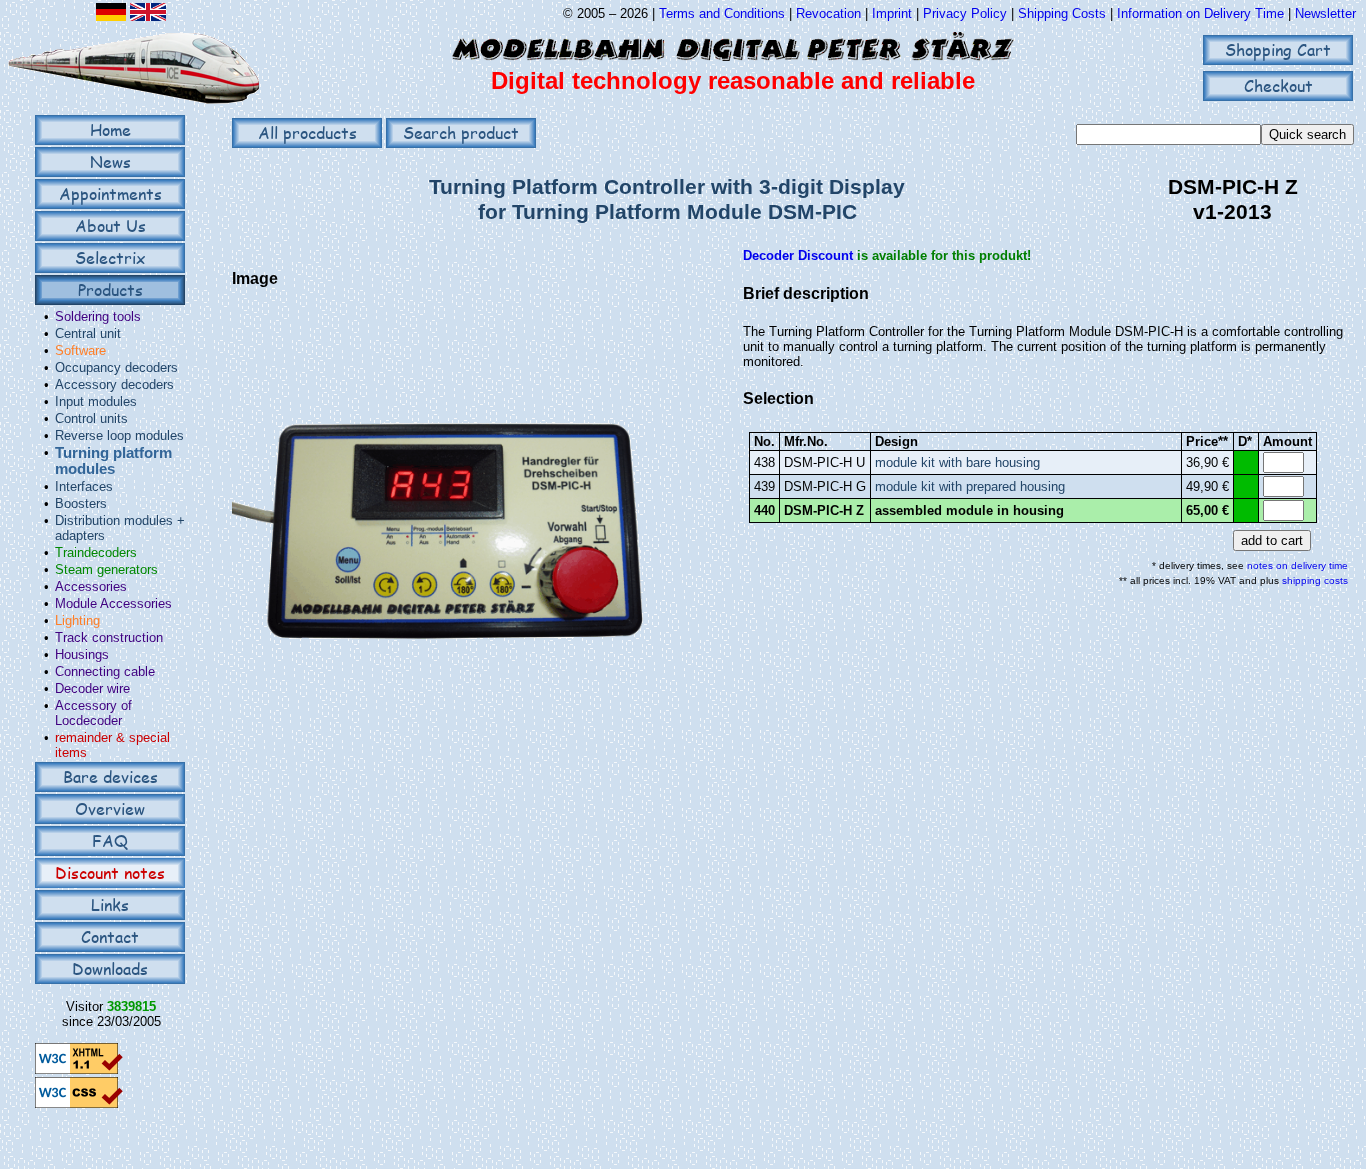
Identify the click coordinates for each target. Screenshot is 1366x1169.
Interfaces (84, 486)
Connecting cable (105, 671)
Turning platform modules (113, 461)
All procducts (307, 132)
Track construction (109, 637)
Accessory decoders (114, 384)
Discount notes (110, 872)
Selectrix (110, 257)
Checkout (1278, 85)
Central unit (88, 333)
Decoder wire (92, 688)
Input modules (96, 401)
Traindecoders (96, 552)
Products (110, 289)
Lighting (77, 620)
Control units (91, 418)
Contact (110, 936)
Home (110, 129)
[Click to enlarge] (453, 746)
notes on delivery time (1297, 565)
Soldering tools (98, 316)
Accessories (91, 586)
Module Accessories (113, 603)
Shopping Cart (1278, 49)
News (110, 161)
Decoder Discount (798, 255)
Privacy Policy (965, 13)
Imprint (892, 13)
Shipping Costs (1062, 13)
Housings (82, 654)
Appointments (110, 193)
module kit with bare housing (957, 462)
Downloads (110, 968)
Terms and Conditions (722, 13)
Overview (110, 808)
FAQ (110, 840)
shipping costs (1315, 580)
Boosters (81, 503)
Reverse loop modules (119, 435)
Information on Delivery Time (1200, 13)
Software (80, 350)
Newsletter (1325, 13)
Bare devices (110, 776)
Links (110, 904)
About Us (110, 225)
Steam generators (106, 569)
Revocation (828, 13)
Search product (461, 132)
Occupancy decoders (116, 367)
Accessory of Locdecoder (93, 713)
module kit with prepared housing (970, 486)
